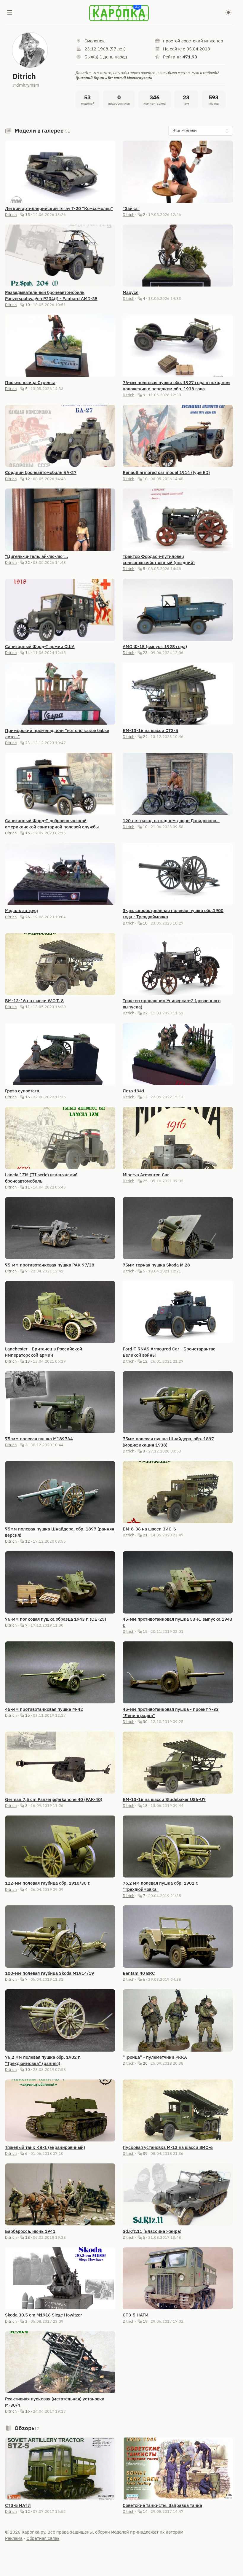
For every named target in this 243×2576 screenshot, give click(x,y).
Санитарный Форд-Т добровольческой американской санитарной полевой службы (52, 824)
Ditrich (11, 214)
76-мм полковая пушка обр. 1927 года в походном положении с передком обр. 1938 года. (176, 386)
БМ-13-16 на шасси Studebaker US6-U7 (164, 1799)
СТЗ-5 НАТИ (136, 2315)
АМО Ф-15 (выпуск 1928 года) (155, 646)
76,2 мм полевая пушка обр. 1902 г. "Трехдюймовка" (160, 1886)
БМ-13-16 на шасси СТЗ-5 (150, 730)
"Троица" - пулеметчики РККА (155, 2057)
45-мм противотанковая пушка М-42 (44, 1709)
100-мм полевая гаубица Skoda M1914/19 (49, 1973)
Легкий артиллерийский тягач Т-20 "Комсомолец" (59, 208)
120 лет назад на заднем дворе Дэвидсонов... (171, 821)
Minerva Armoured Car (146, 1175)
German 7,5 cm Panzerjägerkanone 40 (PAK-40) (54, 1799)
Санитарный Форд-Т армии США (40, 646)
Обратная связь (43, 2538)
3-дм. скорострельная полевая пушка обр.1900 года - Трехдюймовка (173, 914)
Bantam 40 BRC (139, 1973)
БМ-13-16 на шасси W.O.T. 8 (34, 1001)
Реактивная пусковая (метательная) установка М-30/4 (55, 2402)
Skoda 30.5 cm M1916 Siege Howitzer (44, 2315)
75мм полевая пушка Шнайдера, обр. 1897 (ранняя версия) (60, 1532)
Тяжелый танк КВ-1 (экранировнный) (45, 2147)
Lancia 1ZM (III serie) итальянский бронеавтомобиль (41, 1178)
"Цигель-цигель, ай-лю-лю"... (36, 556)
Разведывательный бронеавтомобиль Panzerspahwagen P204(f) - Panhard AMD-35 (51, 295)
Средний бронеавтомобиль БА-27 (41, 472)
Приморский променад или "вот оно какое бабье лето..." (57, 734)
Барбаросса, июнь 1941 (30, 2231)
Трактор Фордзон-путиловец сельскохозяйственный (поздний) (159, 559)
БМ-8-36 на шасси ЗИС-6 (149, 1529)
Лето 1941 (134, 1091)
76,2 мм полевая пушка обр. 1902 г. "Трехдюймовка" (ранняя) (43, 2060)
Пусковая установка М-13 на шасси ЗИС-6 (168, 2147)
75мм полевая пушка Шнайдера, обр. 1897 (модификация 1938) (168, 1442)
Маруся (131, 292)
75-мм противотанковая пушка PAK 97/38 (50, 1265)
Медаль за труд (21, 910)
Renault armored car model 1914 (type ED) (166, 472)
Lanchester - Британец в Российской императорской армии (44, 1352)
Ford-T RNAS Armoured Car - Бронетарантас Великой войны (169, 1352)
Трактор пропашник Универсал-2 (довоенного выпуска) (172, 1004)
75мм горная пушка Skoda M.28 (156, 1265)
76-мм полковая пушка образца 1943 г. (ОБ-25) (56, 1619)
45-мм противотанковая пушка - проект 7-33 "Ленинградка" (171, 1712)
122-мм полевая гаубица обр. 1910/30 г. (48, 1883)
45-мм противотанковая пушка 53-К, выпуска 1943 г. (178, 1622)
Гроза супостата (22, 1091)
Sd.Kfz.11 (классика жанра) (152, 2231)
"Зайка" (131, 208)
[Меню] (10, 13)
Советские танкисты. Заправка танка (162, 2505)
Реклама (14, 2538)
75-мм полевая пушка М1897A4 (39, 1439)
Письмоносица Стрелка (30, 382)
